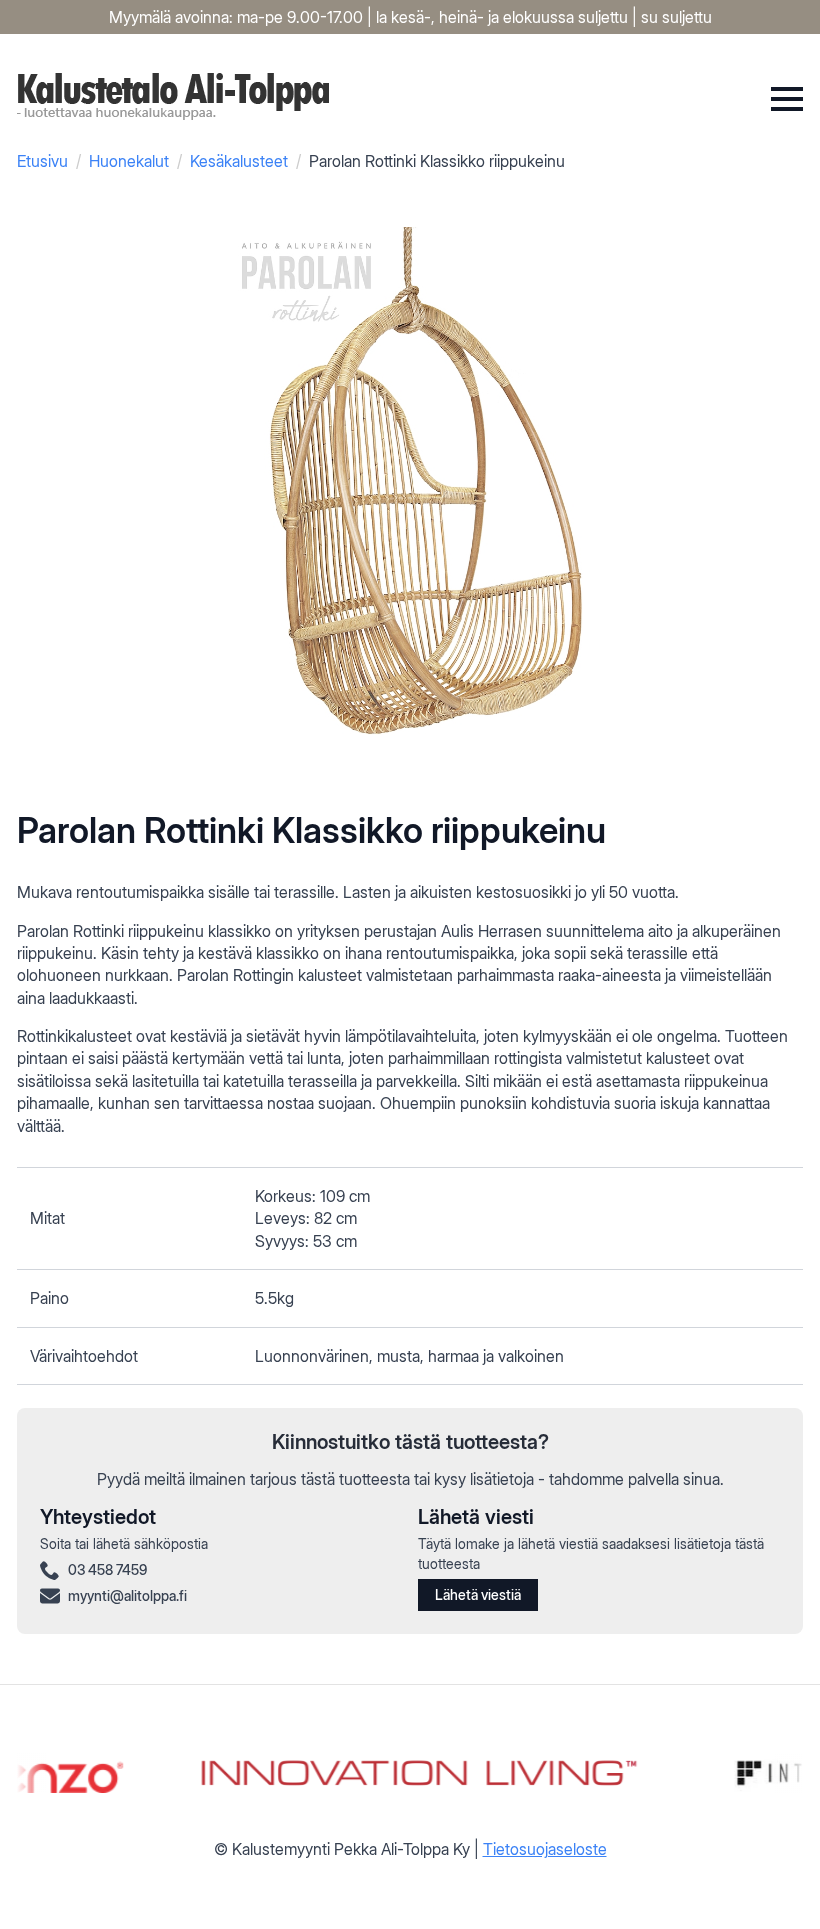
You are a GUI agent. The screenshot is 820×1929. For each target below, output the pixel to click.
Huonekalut (129, 161)
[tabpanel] (410, 1276)
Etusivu (42, 161)
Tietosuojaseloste (545, 1849)
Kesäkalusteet (239, 161)
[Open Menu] (787, 99)
